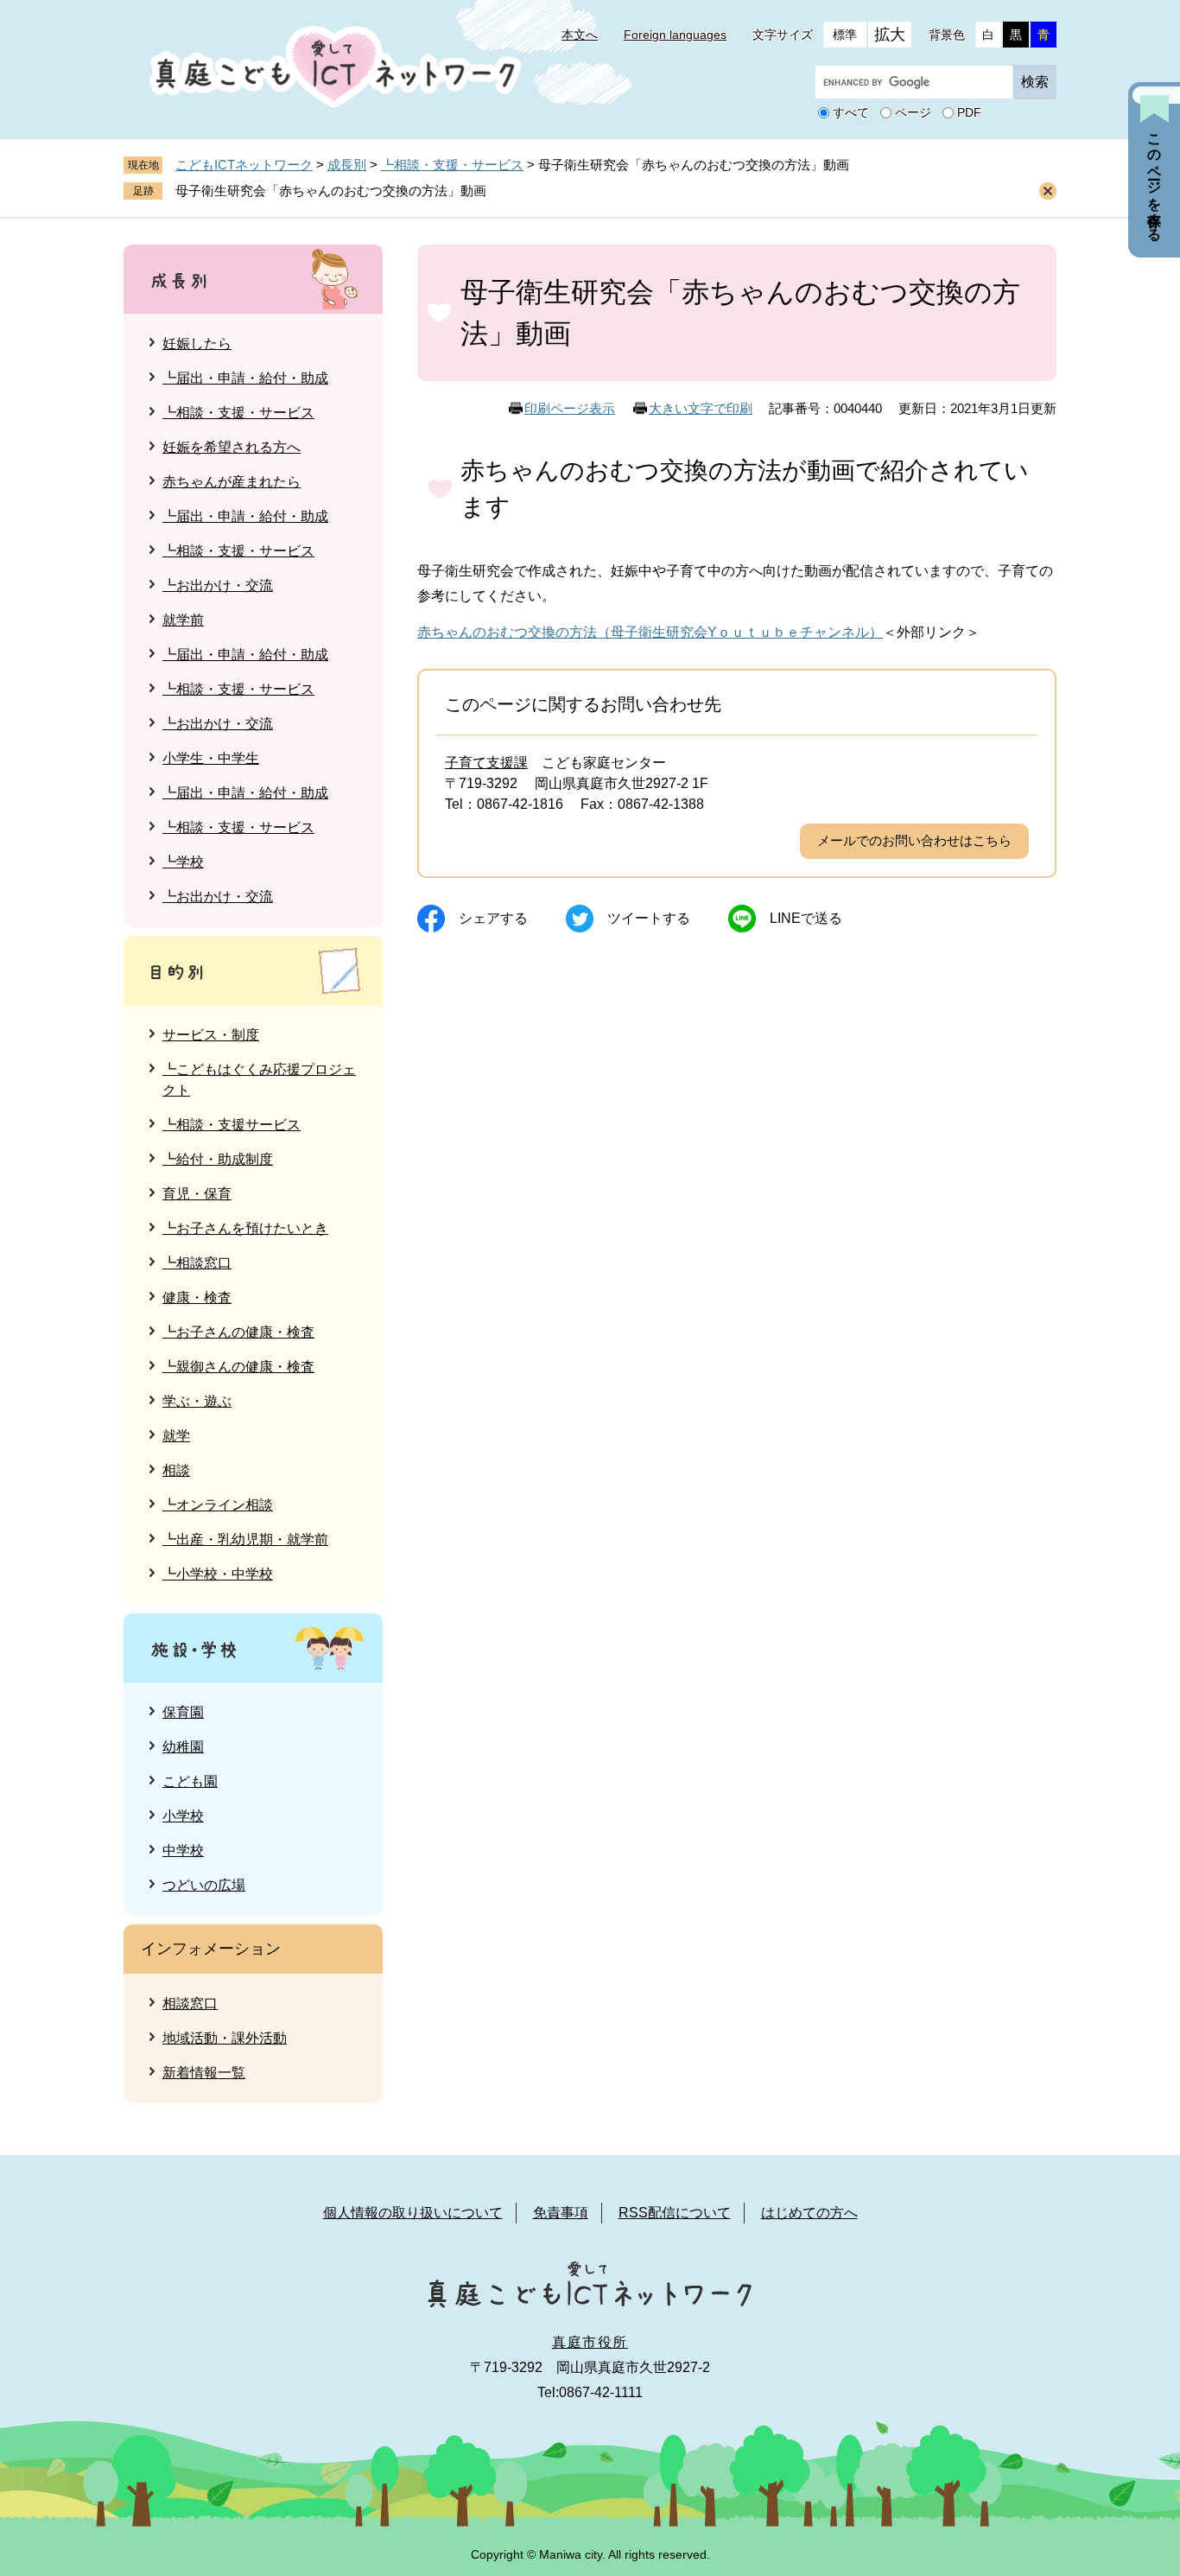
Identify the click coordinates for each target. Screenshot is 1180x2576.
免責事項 (561, 2213)
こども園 (190, 1781)
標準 (845, 35)
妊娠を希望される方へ (232, 447)
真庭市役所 (590, 2342)
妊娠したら (197, 343)
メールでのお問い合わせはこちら (914, 840)
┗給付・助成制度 (218, 1159)
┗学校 (183, 862)
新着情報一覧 (204, 2073)
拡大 (890, 35)
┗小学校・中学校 (218, 1574)
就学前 (183, 620)
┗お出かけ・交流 (218, 585)
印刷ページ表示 (570, 408)
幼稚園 (183, 1747)
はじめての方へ (809, 2213)
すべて (851, 113)
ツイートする (649, 918)
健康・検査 (197, 1298)
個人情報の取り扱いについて (413, 2213)
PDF (969, 113)
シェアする (493, 918)
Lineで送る (806, 918)
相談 (176, 1470)
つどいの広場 (204, 1885)
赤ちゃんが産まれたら (232, 482)
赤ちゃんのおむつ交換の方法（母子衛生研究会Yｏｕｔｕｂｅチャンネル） (650, 632)
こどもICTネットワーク (244, 165)
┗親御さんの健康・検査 (238, 1367)
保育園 (183, 1712)
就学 (176, 1436)
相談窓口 (190, 2004)
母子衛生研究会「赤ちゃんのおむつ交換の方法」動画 (331, 191)
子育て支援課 (486, 763)
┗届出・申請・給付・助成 (245, 378)
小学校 (183, 1816)
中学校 (183, 1851)
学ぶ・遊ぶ (197, 1401)
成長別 (347, 165)
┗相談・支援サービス (232, 1125)
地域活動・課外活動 (225, 2038)
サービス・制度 (211, 1035)
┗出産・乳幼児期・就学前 (245, 1539)
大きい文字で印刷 (701, 408)
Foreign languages (675, 35)
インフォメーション (211, 1949)
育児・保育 (197, 1194)
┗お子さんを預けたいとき (245, 1228)
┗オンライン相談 (218, 1505)
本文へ (580, 35)
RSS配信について (675, 2213)
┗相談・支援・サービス (452, 165)
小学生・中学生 (211, 758)
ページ (913, 113)
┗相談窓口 (197, 1263)
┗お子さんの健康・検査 (238, 1332)
